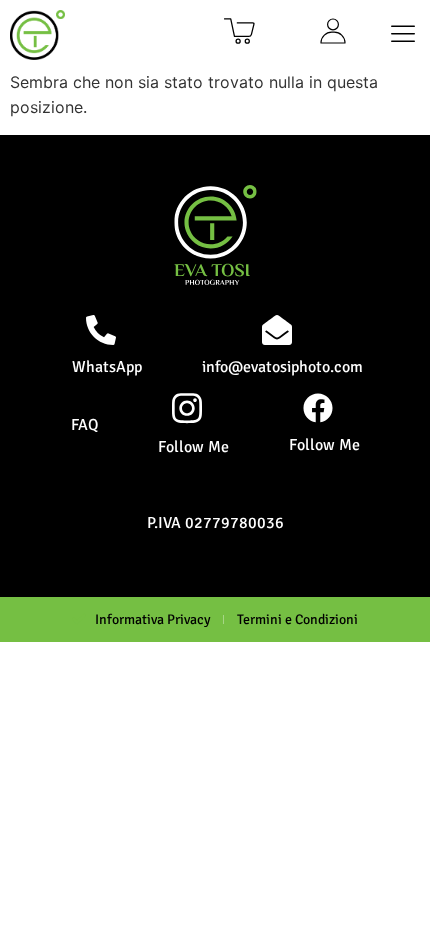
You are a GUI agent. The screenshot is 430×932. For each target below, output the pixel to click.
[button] (403, 35)
